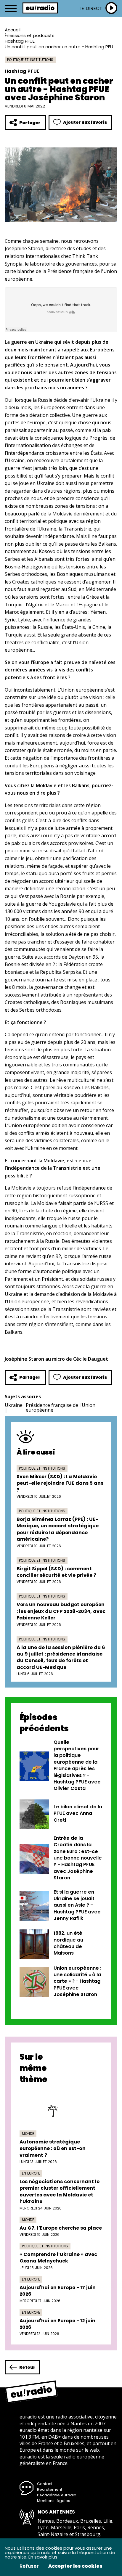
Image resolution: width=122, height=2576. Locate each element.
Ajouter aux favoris (85, 122)
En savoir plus (43, 2557)
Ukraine (14, 1405)
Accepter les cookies (75, 2566)
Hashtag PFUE (20, 41)
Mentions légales (54, 2501)
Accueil (13, 30)
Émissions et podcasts (30, 35)
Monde (28, 2134)
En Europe (31, 2173)
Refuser (29, 2566)
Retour (27, 2367)
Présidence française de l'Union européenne (61, 1407)
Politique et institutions (30, 60)
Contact (45, 2484)
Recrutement (50, 2489)
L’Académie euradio (57, 2495)
